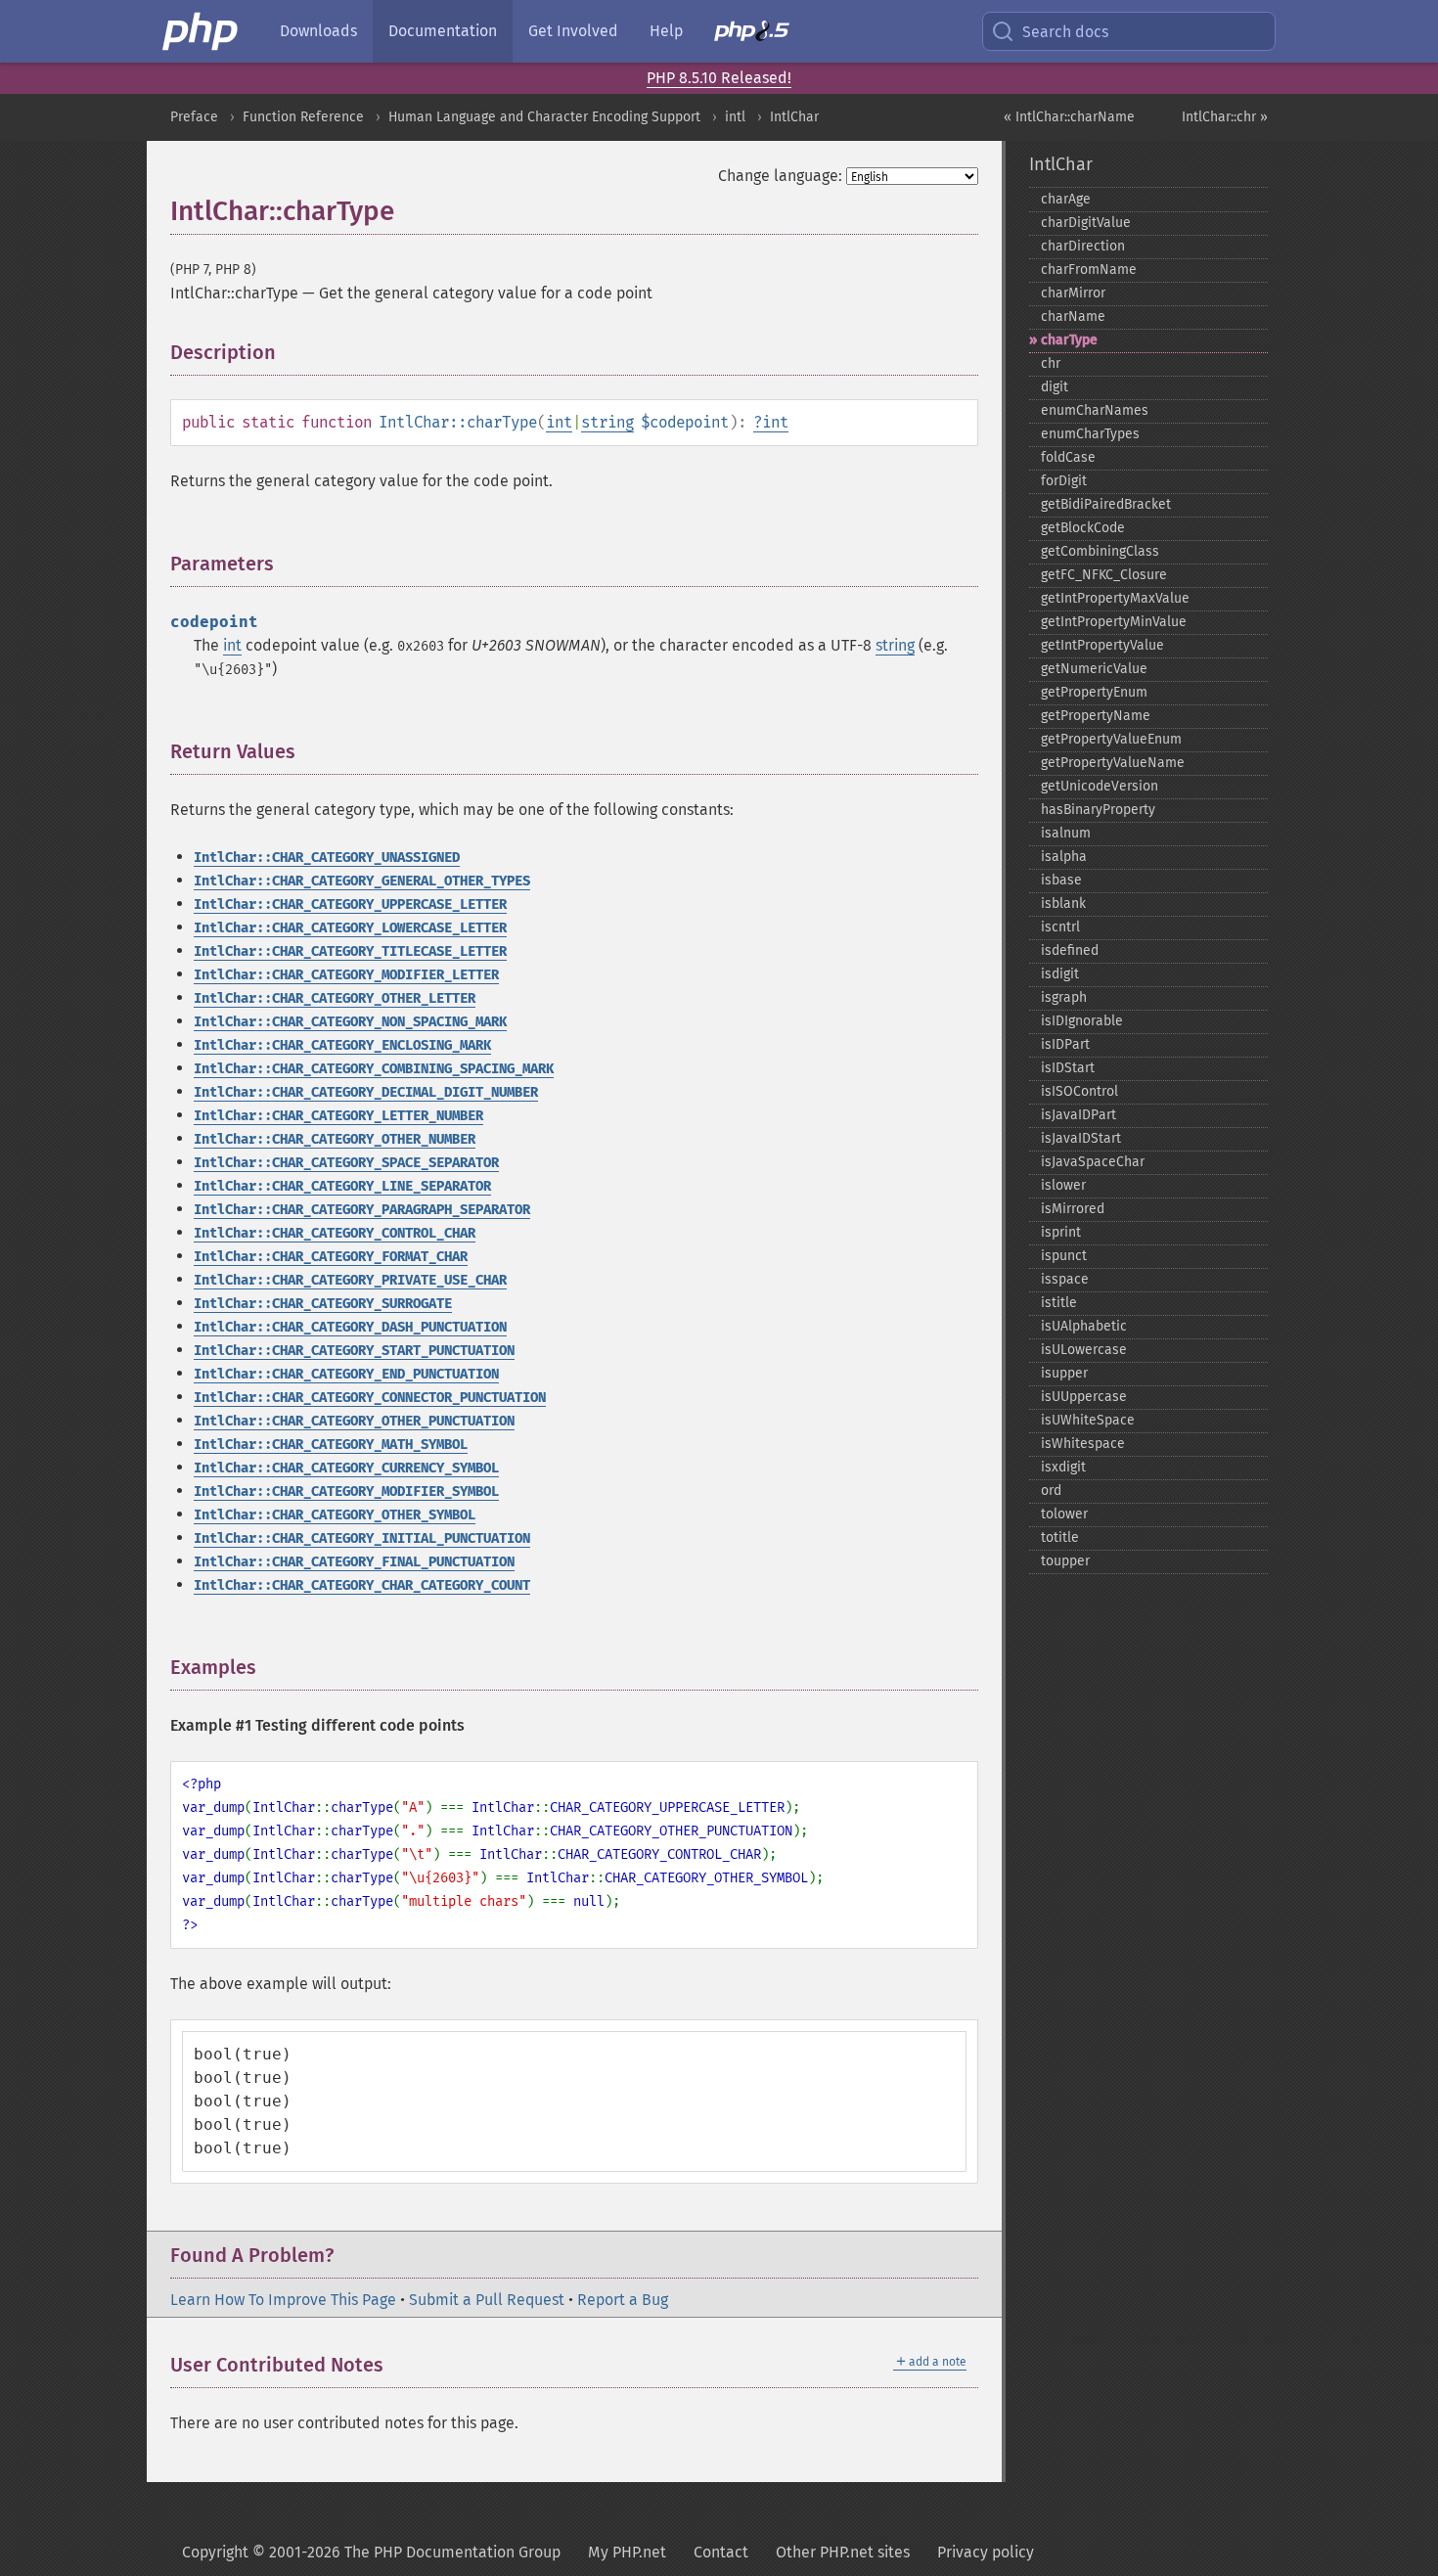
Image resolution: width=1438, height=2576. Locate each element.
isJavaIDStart (1081, 1138)
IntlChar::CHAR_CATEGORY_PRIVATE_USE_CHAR (350, 1280)
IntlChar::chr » (1225, 117)
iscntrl (1060, 927)
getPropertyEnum (1094, 692)
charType (1069, 340)
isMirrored (1073, 1209)
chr (1051, 363)
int (559, 422)
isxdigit (1063, 1467)
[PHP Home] (202, 31)
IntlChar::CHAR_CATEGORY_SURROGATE (323, 1304)
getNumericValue (1094, 669)
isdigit (1060, 974)
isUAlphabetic (1084, 1326)
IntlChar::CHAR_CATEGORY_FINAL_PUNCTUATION (354, 1562)
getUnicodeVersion (1100, 786)
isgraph (1064, 997)
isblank (1063, 904)
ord (1051, 1491)
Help (666, 31)
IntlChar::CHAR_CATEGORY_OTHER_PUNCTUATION (354, 1421)
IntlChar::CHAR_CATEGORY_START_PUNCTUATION (354, 1351)
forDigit (1064, 481)
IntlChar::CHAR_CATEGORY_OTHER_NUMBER (335, 1139)
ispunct (1064, 1256)
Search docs (1065, 32)
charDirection (1083, 246)
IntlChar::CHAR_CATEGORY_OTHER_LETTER (335, 998)
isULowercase (1084, 1350)
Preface (194, 117)
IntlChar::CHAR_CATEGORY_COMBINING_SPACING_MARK (374, 1069)
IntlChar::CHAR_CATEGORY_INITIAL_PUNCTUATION (362, 1538)
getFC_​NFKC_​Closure (1104, 575)
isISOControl (1079, 1091)
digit (1055, 387)
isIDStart (1068, 1068)
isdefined (1070, 950)
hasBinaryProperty (1098, 810)
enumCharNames (1095, 410)
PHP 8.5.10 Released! (719, 78)
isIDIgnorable (1082, 1021)
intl (735, 117)
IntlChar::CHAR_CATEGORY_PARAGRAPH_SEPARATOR (362, 1210)
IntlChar (794, 117)
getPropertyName (1096, 716)
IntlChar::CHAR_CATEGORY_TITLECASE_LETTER (350, 951)
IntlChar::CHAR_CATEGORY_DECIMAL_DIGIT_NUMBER (366, 1092)
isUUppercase (1084, 1397)
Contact (721, 2552)
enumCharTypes (1090, 434)
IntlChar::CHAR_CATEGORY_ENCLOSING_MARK (342, 1045)
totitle (1060, 1537)
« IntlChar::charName (1069, 117)
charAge (1066, 199)
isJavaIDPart (1078, 1115)
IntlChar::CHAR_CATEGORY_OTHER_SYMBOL (335, 1515)
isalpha (1064, 857)
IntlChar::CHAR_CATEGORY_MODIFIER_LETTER (346, 975)
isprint (1061, 1232)
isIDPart (1065, 1044)
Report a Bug (623, 2300)
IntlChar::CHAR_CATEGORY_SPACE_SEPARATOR (346, 1163)
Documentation (443, 31)
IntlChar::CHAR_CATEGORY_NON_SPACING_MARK (350, 1022)
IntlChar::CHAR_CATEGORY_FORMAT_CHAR (331, 1257)
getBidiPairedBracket (1106, 504)
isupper (1064, 1373)
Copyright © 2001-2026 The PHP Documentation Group (371, 2552)
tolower (1064, 1514)
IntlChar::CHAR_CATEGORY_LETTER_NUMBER (338, 1116)
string (607, 422)
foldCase (1068, 457)
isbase (1061, 880)
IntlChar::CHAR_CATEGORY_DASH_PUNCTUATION (350, 1327)
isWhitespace (1083, 1444)
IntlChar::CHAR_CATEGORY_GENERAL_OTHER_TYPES (362, 881)
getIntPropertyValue (1102, 645)
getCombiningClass (1100, 551)
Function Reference (303, 117)
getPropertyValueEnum (1111, 739)
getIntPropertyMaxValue (1115, 598)
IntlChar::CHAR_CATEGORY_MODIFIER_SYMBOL (346, 1491)
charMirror (1073, 293)
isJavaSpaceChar (1093, 1162)
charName (1073, 316)
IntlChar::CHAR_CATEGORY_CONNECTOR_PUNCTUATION (370, 1398)
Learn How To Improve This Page (283, 2300)
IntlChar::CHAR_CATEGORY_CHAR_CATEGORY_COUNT (362, 1585)
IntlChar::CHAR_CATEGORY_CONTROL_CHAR (335, 1233)
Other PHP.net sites (843, 2552)
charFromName (1089, 270)
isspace (1065, 1279)
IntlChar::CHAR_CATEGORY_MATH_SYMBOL (331, 1445)
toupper (1065, 1561)
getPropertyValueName (1113, 763)
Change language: (780, 176)
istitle (1059, 1303)
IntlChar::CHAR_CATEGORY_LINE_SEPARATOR (342, 1186)
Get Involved (573, 31)
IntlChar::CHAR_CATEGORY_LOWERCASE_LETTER (350, 928)
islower (1063, 1185)
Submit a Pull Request (487, 2300)
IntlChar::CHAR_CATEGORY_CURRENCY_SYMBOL (346, 1468)
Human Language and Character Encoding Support (544, 117)
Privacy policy (986, 2552)
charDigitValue (1086, 223)
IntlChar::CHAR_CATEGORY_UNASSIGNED (327, 858)
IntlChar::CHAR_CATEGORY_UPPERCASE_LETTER (350, 904)
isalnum (1066, 833)
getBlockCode (1083, 528)
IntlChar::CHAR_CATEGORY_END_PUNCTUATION (346, 1374)
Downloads (318, 31)
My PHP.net (627, 2552)
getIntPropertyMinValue (1114, 622)
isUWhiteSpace (1088, 1420)
